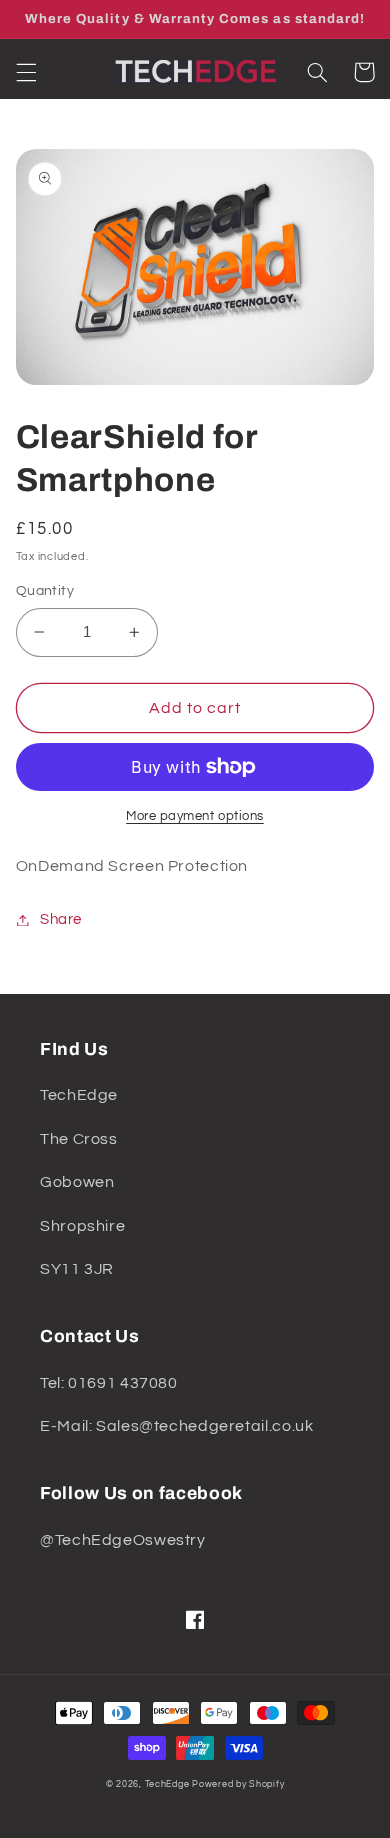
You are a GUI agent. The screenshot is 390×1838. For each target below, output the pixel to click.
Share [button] (61, 919)
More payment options (195, 816)
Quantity (45, 591)
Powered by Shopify (238, 1784)
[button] (26, 72)
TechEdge (167, 1784)
